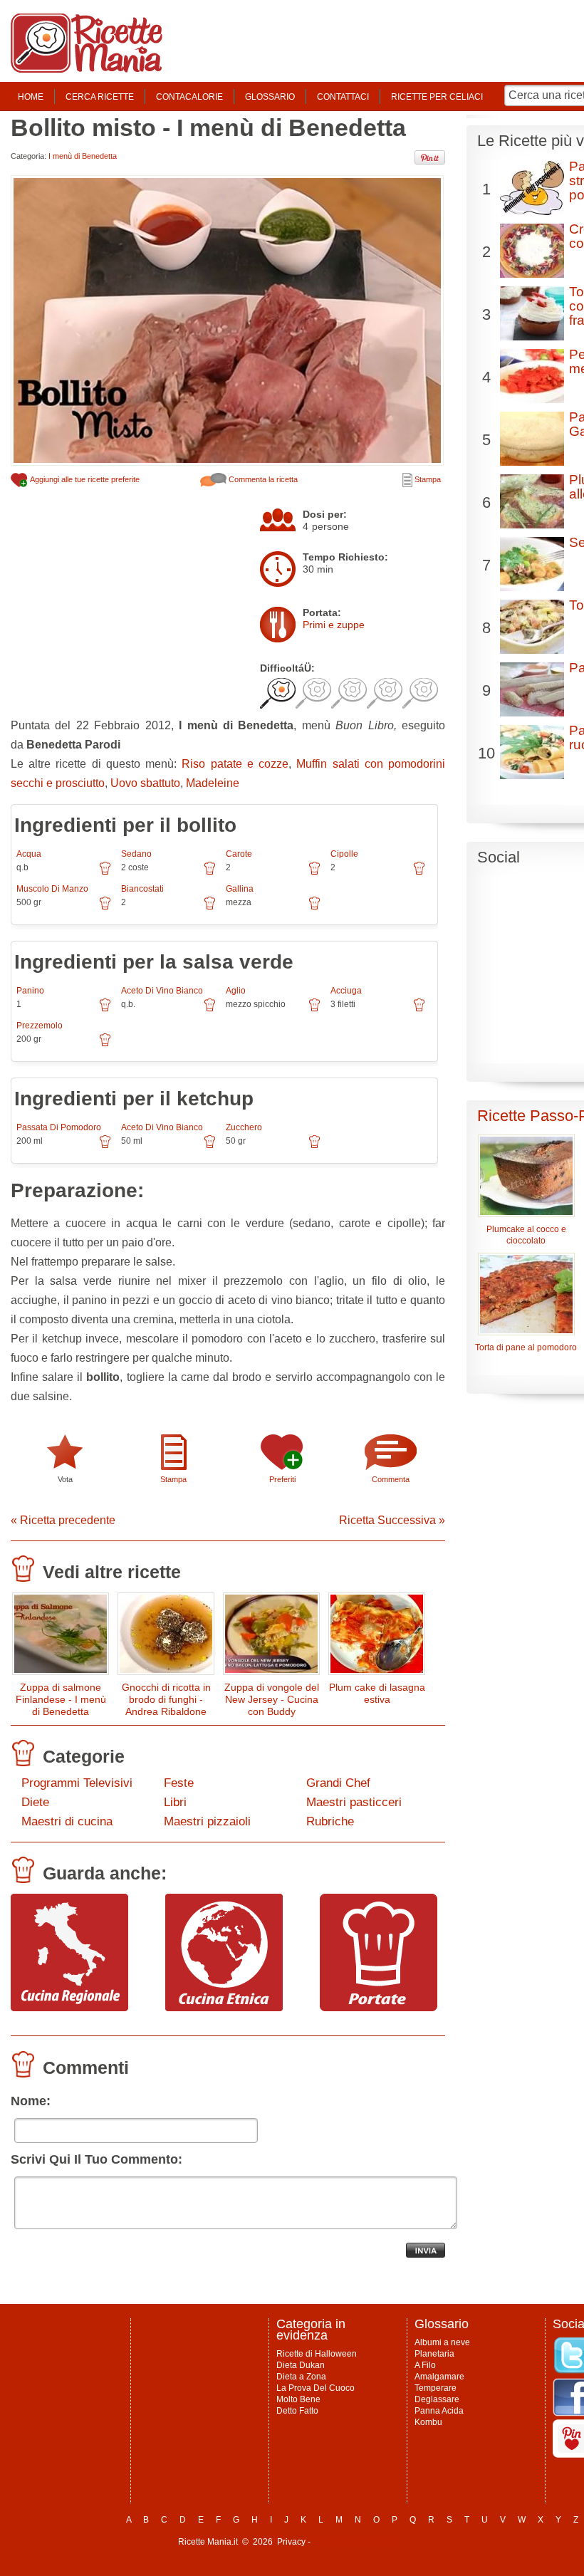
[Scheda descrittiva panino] (105, 1010)
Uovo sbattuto (145, 783)
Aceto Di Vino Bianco (162, 991)
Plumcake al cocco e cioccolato (526, 1235)
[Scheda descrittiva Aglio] (314, 1010)
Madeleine (213, 783)
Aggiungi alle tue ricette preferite (84, 479)
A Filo (425, 2365)
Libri (175, 1802)
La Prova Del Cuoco (316, 2388)
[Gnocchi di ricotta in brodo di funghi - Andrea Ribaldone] (166, 1637)
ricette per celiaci (437, 97)
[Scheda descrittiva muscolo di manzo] (105, 908)
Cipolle (344, 854)
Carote (239, 854)
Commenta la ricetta (262, 479)
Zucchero (244, 1127)
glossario (270, 97)
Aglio (236, 991)
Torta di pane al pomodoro (526, 1347)
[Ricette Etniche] (224, 2008)
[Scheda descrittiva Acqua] (105, 873)
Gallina (240, 889)
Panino (30, 991)
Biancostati (142, 889)
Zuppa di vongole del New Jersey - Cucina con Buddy (272, 1699)
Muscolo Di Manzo (52, 889)
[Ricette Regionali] (69, 2008)
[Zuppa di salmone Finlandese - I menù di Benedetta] (61, 1637)
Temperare (436, 2388)
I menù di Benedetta (83, 156)
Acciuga (346, 991)
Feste (179, 1783)
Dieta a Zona (301, 2377)
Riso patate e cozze (235, 764)
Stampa (427, 479)
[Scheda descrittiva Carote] (314, 873)
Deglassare (437, 2399)
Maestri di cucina (67, 1821)
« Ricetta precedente (63, 1520)
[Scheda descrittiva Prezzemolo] (105, 1045)
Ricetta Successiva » (392, 1520)
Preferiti (282, 1479)
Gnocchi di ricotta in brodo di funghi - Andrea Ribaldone (166, 1699)
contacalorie (189, 97)
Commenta (391, 1479)
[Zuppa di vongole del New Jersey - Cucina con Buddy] (271, 1637)
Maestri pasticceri (354, 1802)
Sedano (136, 854)
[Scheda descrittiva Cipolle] (419, 873)
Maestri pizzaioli (207, 1821)
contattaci (343, 97)
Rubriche (330, 1821)
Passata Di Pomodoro (59, 1127)
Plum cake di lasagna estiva (377, 1693)
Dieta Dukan (301, 2365)
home (31, 97)
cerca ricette (100, 97)
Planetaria (434, 2354)
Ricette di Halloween (317, 2354)
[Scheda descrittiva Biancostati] (210, 908)
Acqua (29, 854)
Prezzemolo (40, 1026)
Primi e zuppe (334, 625)
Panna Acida (439, 2411)
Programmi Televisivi (77, 1783)
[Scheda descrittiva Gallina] (314, 908)
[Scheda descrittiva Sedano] (210, 873)
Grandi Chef (338, 1783)
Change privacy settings (359, 2542)
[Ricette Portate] (379, 2008)
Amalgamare (439, 2377)
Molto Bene (298, 2399)
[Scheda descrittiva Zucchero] (314, 1147)
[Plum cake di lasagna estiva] (377, 1637)
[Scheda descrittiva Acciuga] (419, 1010)
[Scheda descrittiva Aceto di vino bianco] (210, 1010)
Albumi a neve (442, 2342)
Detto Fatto (297, 2411)
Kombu (428, 2422)
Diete (35, 1802)
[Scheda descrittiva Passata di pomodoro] (105, 1147)
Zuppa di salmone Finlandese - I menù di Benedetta (61, 1699)
